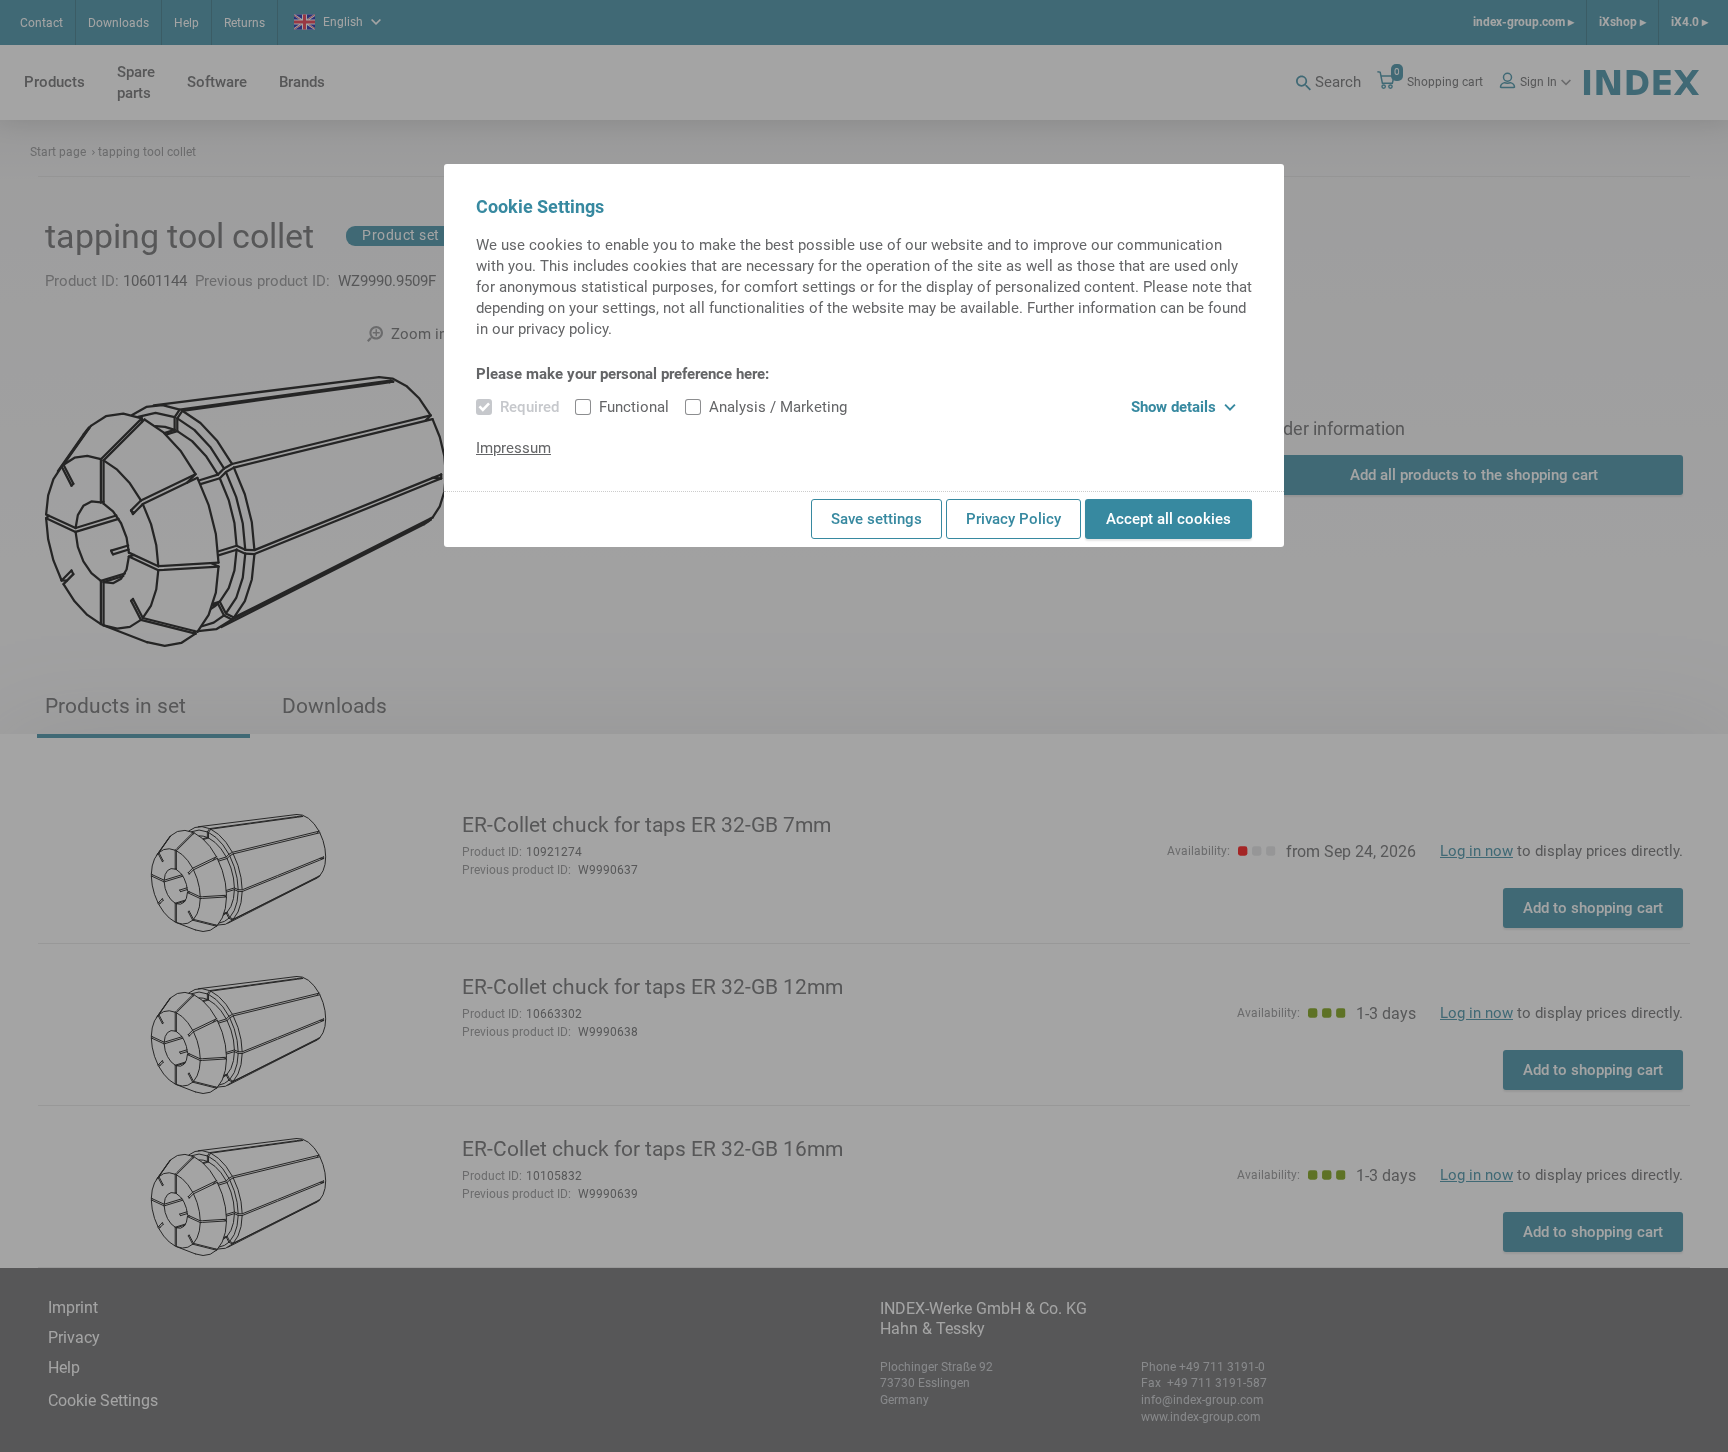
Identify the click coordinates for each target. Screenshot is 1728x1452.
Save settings (876, 519)
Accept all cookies (1168, 519)
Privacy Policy (1013, 519)
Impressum (513, 448)
